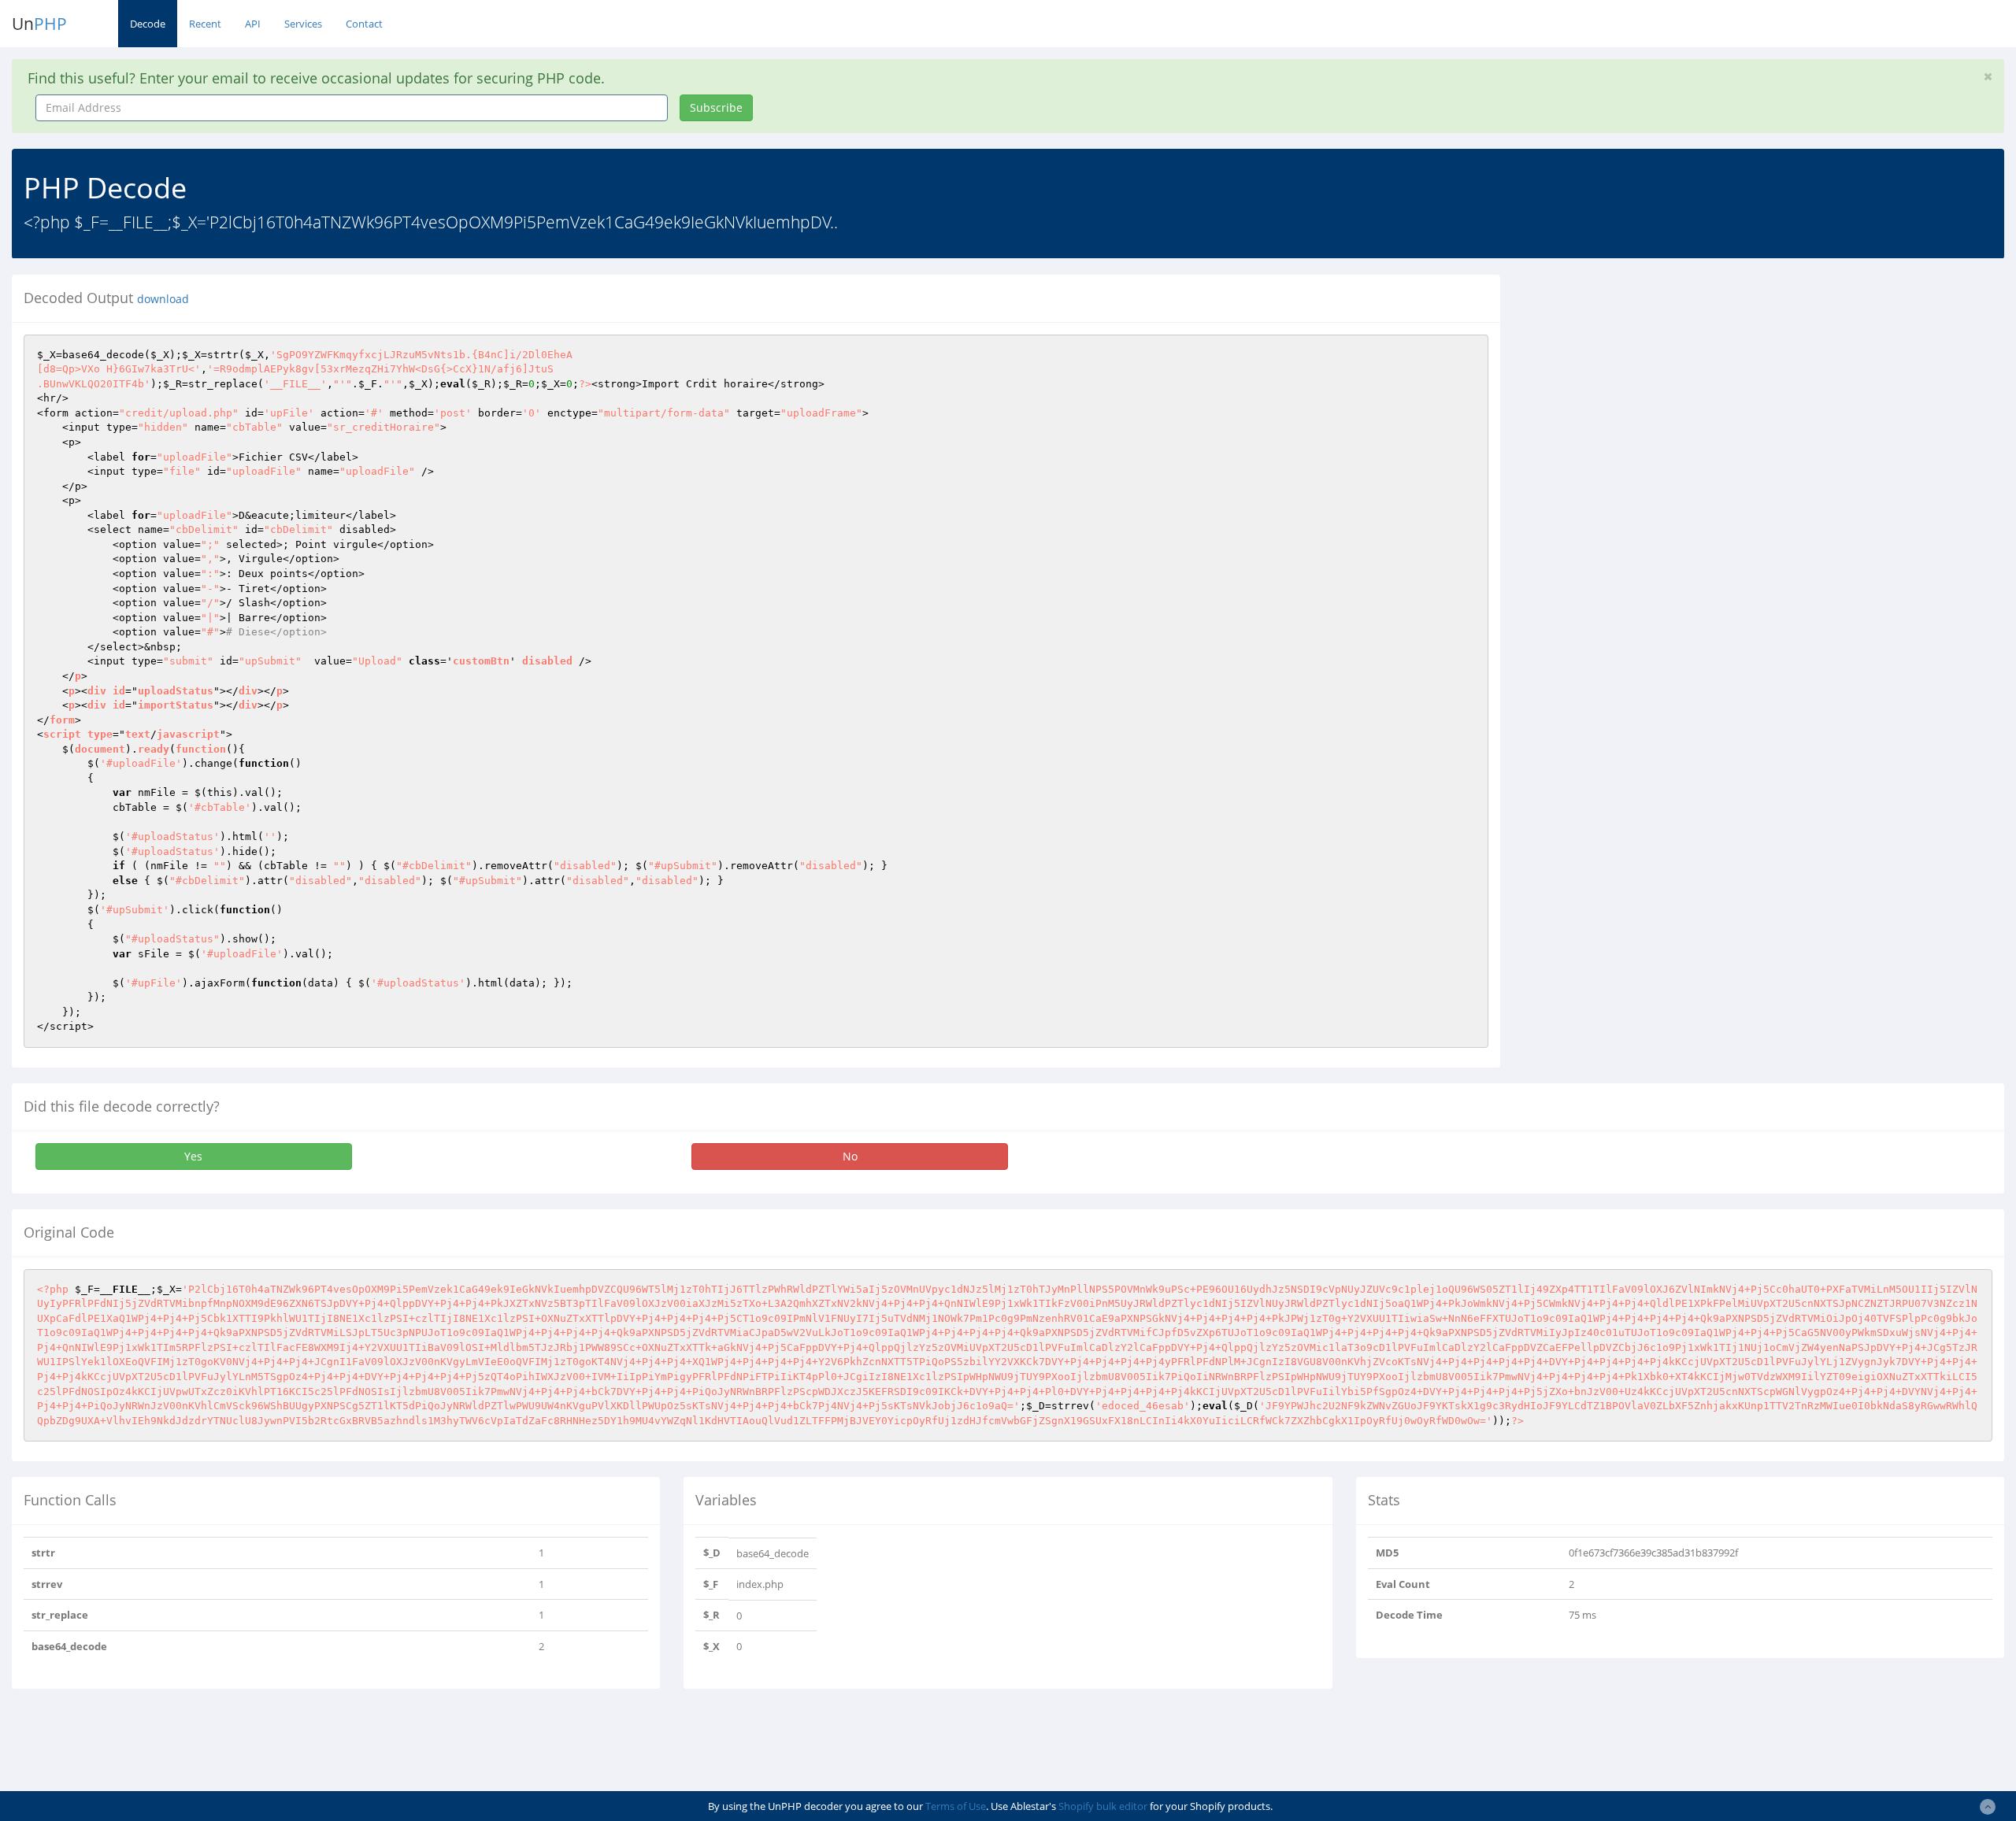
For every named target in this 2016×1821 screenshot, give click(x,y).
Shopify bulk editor (1103, 1806)
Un (39, 24)
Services (303, 24)
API (253, 24)
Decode (148, 24)
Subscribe (716, 107)
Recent (205, 24)
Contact (364, 24)
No (850, 1156)
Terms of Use (956, 1806)
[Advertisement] (1656, 385)
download (163, 299)
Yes (193, 1156)
